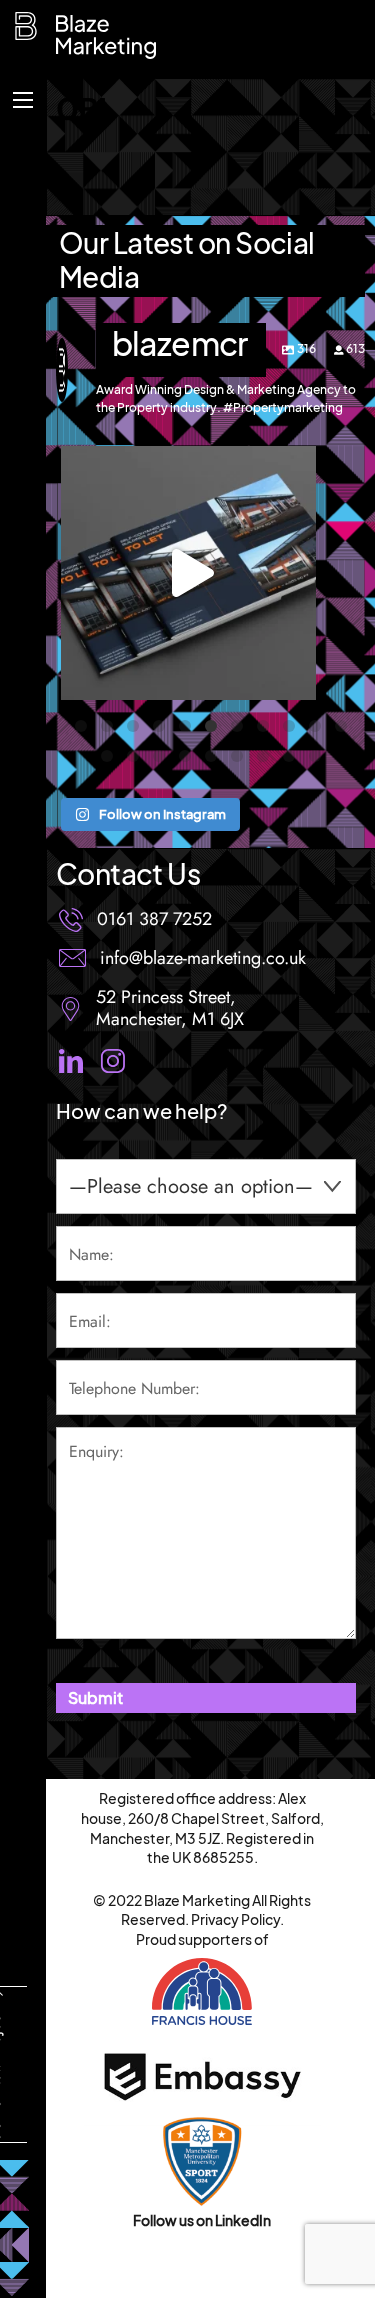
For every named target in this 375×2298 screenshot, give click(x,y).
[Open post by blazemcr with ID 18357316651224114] (188, 573)
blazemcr (188, 464)
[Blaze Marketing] (31, 36)
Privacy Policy (235, 1919)
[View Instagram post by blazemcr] (296, 675)
